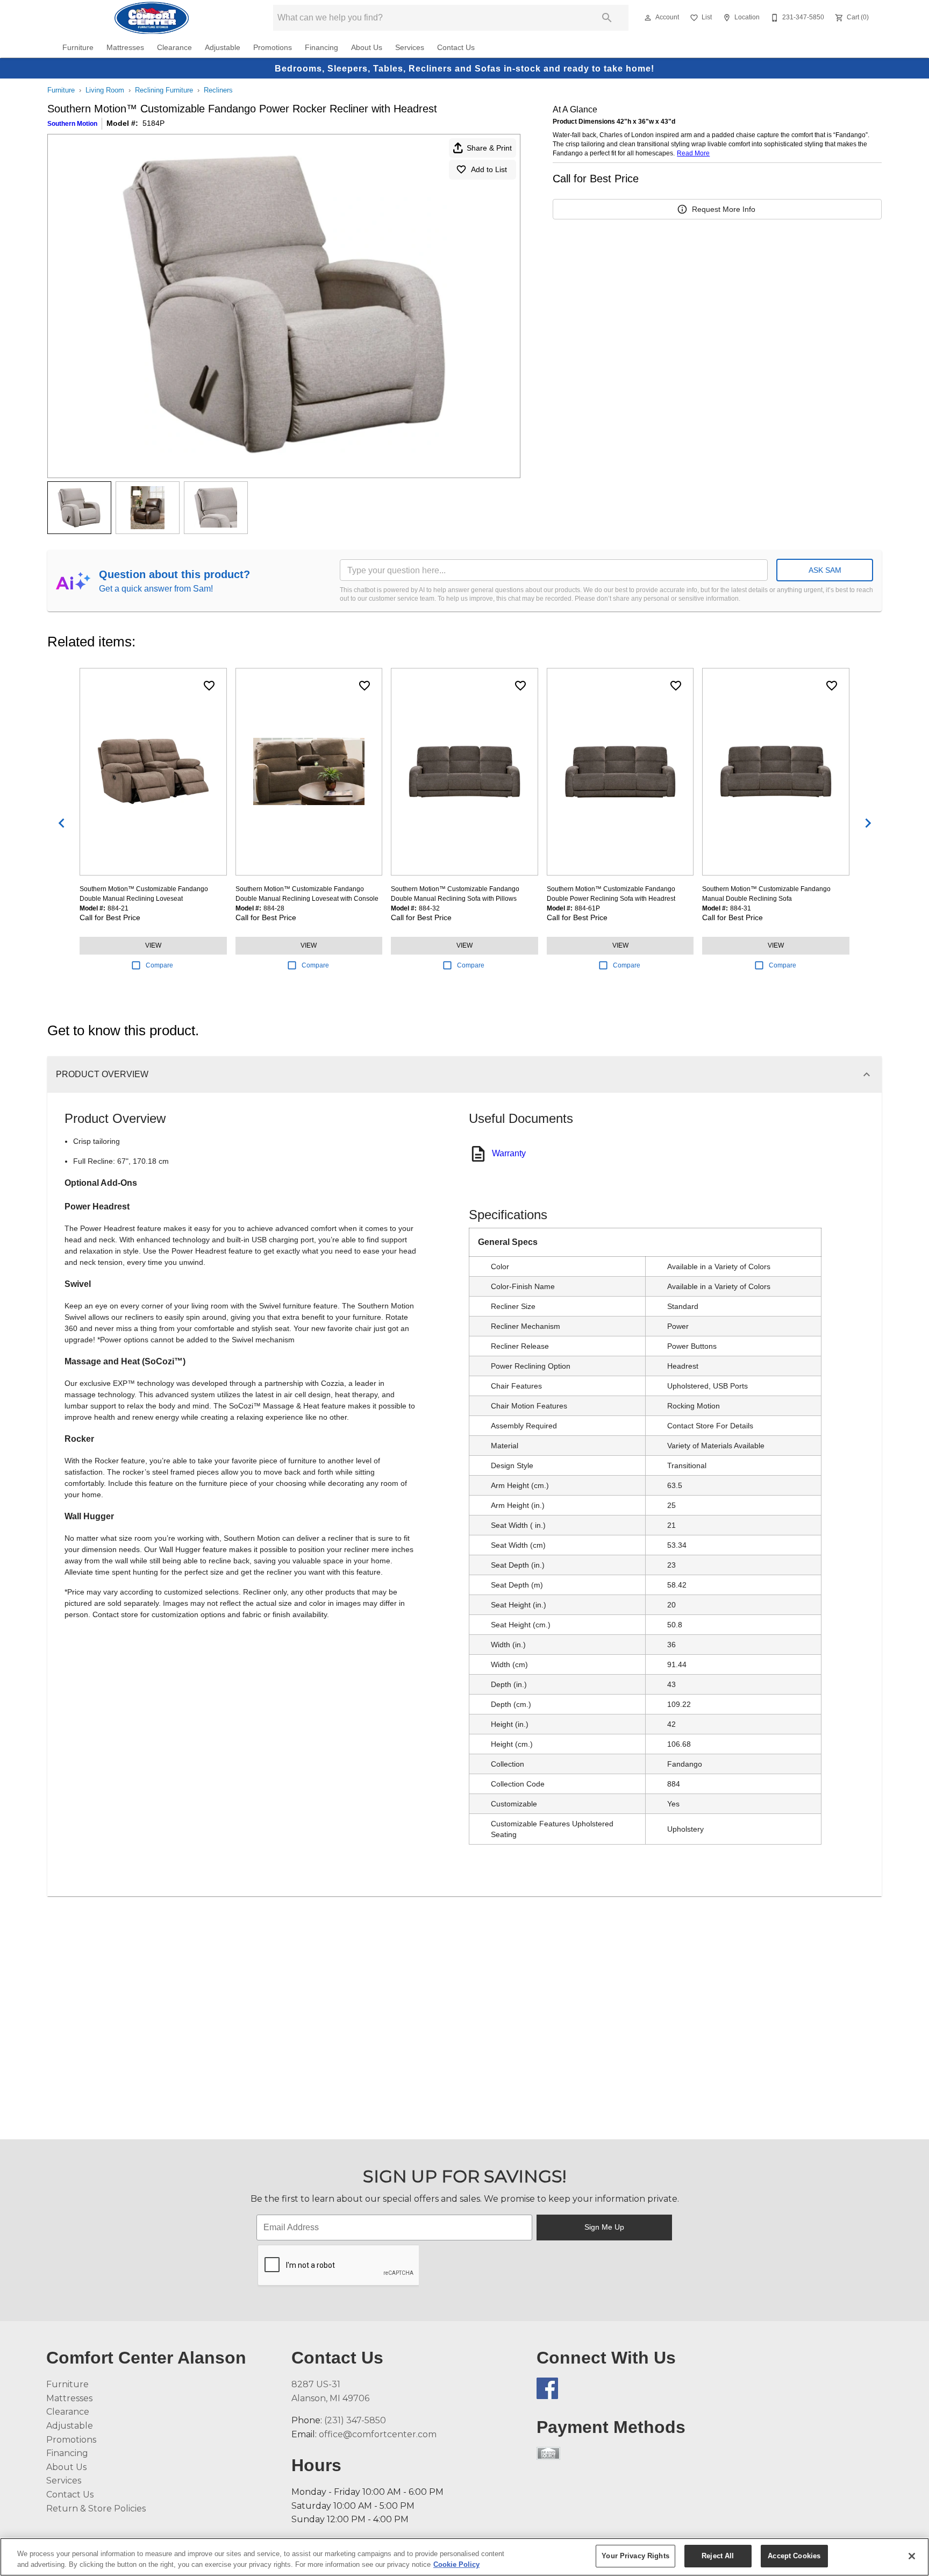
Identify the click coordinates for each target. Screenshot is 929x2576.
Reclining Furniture (164, 90)
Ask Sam (825, 570)
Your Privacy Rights (635, 2556)
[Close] (912, 2556)
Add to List (489, 169)
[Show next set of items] (868, 823)
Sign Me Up (604, 2227)
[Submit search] (607, 18)
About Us (367, 48)
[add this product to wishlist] (209, 686)
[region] (464, 2557)
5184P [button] (153, 123)
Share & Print (489, 148)
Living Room (105, 90)
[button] (648, 18)
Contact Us (456, 48)
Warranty (509, 1153)
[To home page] (151, 18)
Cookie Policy (456, 2564)
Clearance (174, 48)
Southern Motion (72, 124)
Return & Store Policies (96, 2509)
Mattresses (125, 48)
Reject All (718, 2556)
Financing (321, 48)
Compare (159, 965)
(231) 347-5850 (355, 2420)
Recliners (218, 90)
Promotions (273, 48)
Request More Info (724, 209)
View (153, 945)
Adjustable (223, 48)
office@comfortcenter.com (378, 2434)
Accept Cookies (794, 2556)
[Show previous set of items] (61, 823)
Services (410, 48)
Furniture (78, 48)
